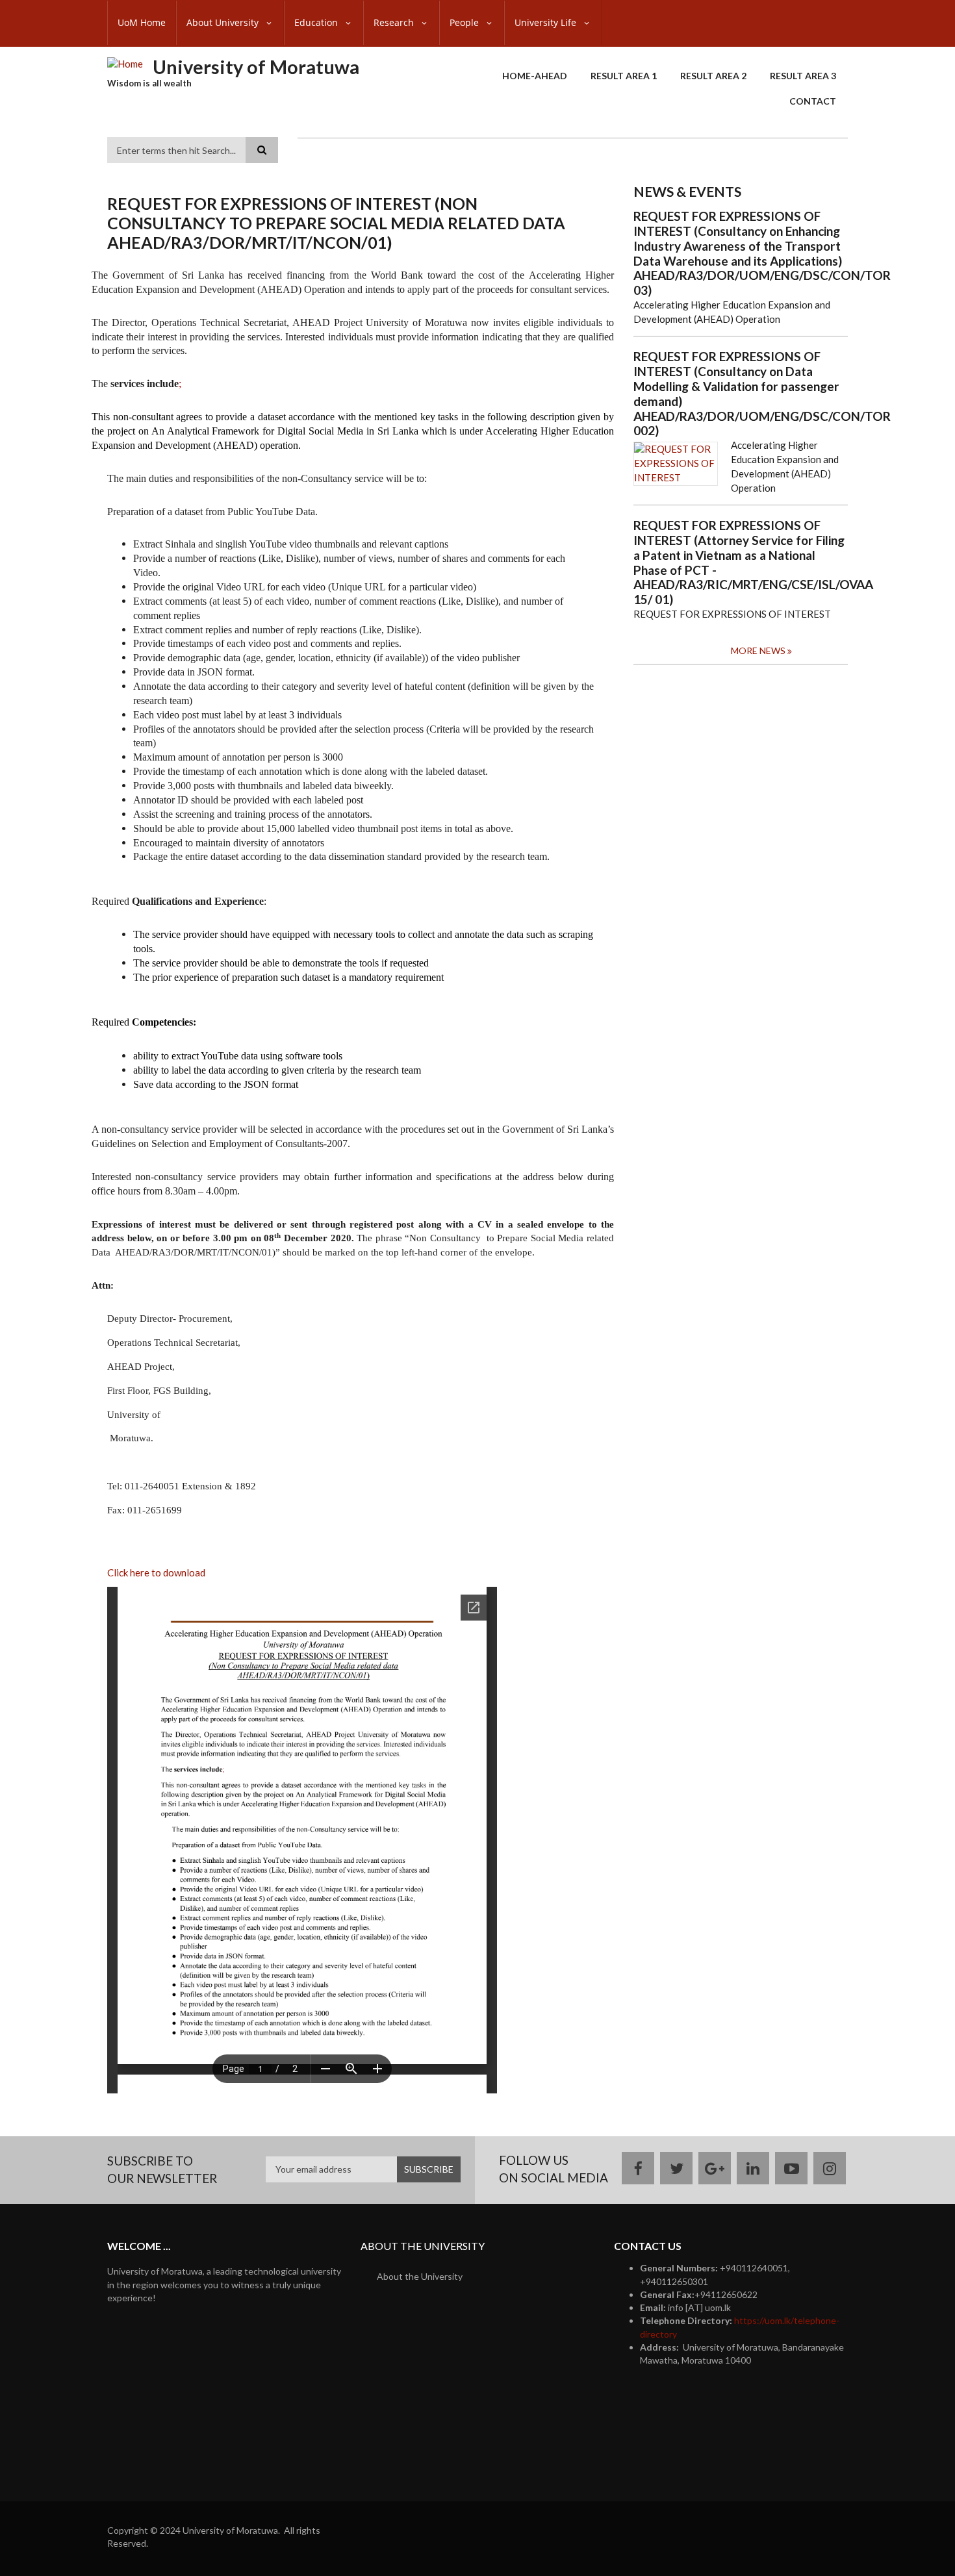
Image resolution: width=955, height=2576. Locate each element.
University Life (547, 22)
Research (395, 22)
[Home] (125, 63)
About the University (420, 2276)
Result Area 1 (624, 76)
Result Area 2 (713, 76)
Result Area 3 (803, 76)
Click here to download (156, 1572)
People (465, 22)
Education (317, 22)
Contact (813, 101)
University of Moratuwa (256, 67)
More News (758, 650)
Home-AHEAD (535, 76)
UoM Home (142, 22)
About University (224, 22)
